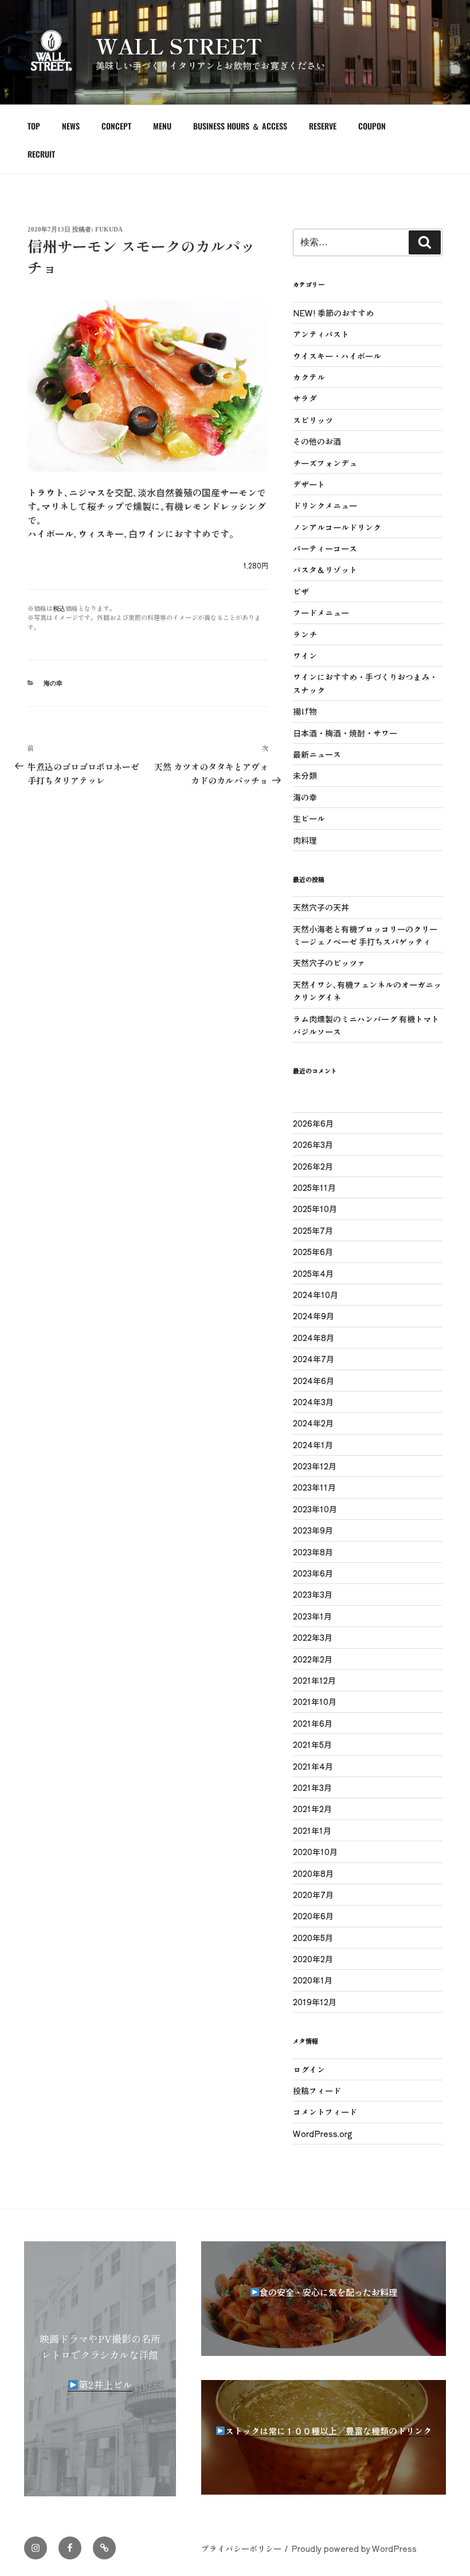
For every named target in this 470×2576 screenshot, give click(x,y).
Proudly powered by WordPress (354, 2548)
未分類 (305, 775)
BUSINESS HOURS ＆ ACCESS (240, 126)
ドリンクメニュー (325, 505)
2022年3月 (313, 1637)
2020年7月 (313, 1895)
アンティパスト (321, 334)
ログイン (309, 2069)
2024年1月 (313, 1445)
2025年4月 (313, 1273)
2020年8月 (313, 1873)
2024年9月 (314, 1316)
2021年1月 (312, 1830)
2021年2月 (312, 1809)
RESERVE (323, 126)
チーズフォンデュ (325, 463)
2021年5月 (312, 1744)
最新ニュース (317, 754)
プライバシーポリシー (241, 2548)
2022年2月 (313, 1659)
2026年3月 (313, 1144)
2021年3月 (312, 1787)
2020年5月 (313, 1938)
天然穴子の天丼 (321, 907)
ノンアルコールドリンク (337, 527)
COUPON (372, 126)
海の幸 (53, 683)
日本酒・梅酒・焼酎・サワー (345, 733)
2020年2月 (313, 1959)
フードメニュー (321, 613)
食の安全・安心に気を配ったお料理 (328, 2292)
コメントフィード (325, 2112)
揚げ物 (305, 711)
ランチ (305, 634)
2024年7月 (314, 1359)
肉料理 (305, 840)
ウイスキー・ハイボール (337, 356)
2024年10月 (316, 1295)
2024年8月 (314, 1338)
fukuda (109, 229)
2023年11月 (314, 1487)
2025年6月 (313, 1252)
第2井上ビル (105, 2384)
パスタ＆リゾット (325, 570)
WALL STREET (179, 45)
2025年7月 (313, 1230)
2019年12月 (315, 2002)
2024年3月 (313, 1402)
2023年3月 (313, 1594)
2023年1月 (312, 1616)
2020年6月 (313, 1916)
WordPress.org (323, 2134)
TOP (34, 126)
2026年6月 (313, 1123)
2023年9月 (313, 1530)
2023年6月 (313, 1573)
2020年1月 (313, 1980)
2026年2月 (313, 1166)
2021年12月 (314, 1680)
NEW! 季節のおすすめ (333, 313)
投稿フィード (317, 2091)
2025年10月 (315, 1209)
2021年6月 (313, 1723)
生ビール (309, 818)
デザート (309, 484)
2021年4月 (313, 1766)
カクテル (309, 377)
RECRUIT (41, 154)
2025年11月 (314, 1187)
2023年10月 (315, 1509)
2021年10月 (315, 1701)
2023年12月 (315, 1466)
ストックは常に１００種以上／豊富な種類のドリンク (328, 2431)
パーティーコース (325, 548)
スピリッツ (313, 420)
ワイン (305, 656)
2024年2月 (313, 1423)
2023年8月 (313, 1552)
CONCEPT (116, 126)
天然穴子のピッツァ (329, 963)
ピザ (301, 591)
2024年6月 (314, 1381)
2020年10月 (315, 1852)
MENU (162, 126)
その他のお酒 (317, 441)
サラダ (305, 398)
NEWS (71, 126)
